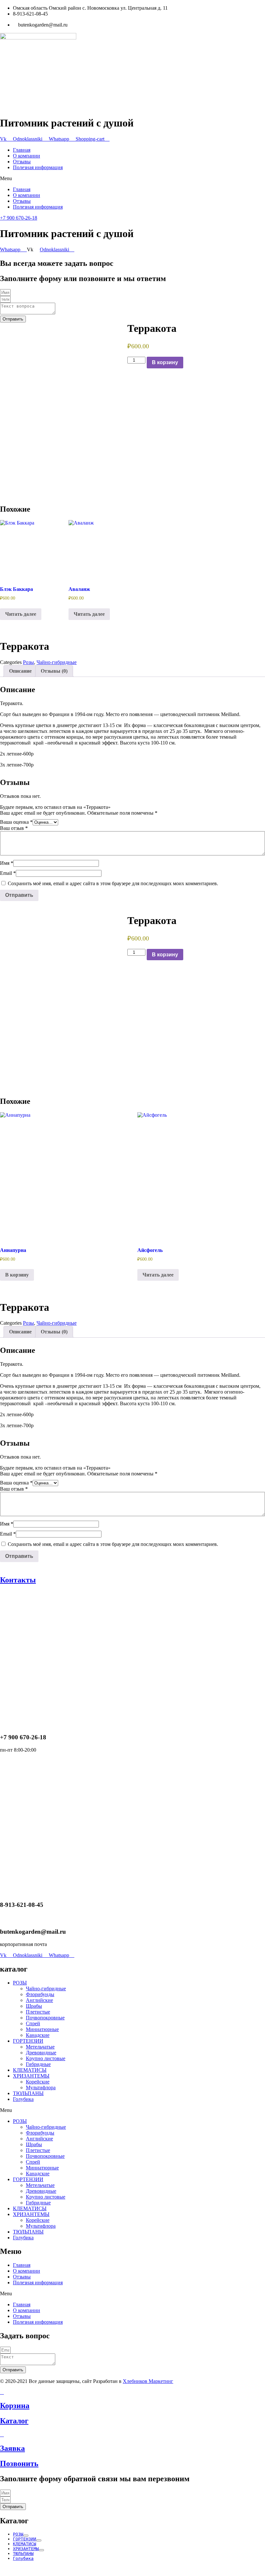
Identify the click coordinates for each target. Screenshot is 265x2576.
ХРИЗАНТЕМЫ (31, 2076)
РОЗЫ (20, 1983)
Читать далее (21, 614)
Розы (28, 662)
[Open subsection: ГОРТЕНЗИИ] (39, 2540)
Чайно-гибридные (57, 662)
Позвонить (19, 2463)
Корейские (38, 2082)
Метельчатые (40, 2047)
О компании (26, 156)
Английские (39, 2000)
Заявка (12, 2448)
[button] (132, 179)
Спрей (33, 2023)
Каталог (14, 2421)
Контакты (18, 1580)
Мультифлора (41, 2087)
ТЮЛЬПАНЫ (28, 2093)
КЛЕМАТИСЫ (30, 2070)
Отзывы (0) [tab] (54, 671)
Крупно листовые (46, 2058)
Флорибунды (40, 1994)
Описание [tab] (20, 671)
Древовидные (41, 2053)
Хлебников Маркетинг (148, 2381)
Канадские (38, 2035)
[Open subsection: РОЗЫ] (26, 2536)
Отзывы (22, 162)
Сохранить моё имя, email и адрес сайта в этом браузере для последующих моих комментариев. (113, 883)
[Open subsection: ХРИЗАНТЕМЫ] (41, 2550)
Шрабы (34, 2006)
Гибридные (38, 2064)
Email (8, 873)
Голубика (23, 2099)
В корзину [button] (17, 1275)
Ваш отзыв (14, 828)
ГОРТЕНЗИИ (28, 2041)
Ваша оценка (16, 822)
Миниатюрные (42, 2029)
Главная (22, 150)
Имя (7, 863)
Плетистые (38, 2012)
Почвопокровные (45, 2018)
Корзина (15, 2406)
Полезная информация (38, 167)
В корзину (165, 362)
